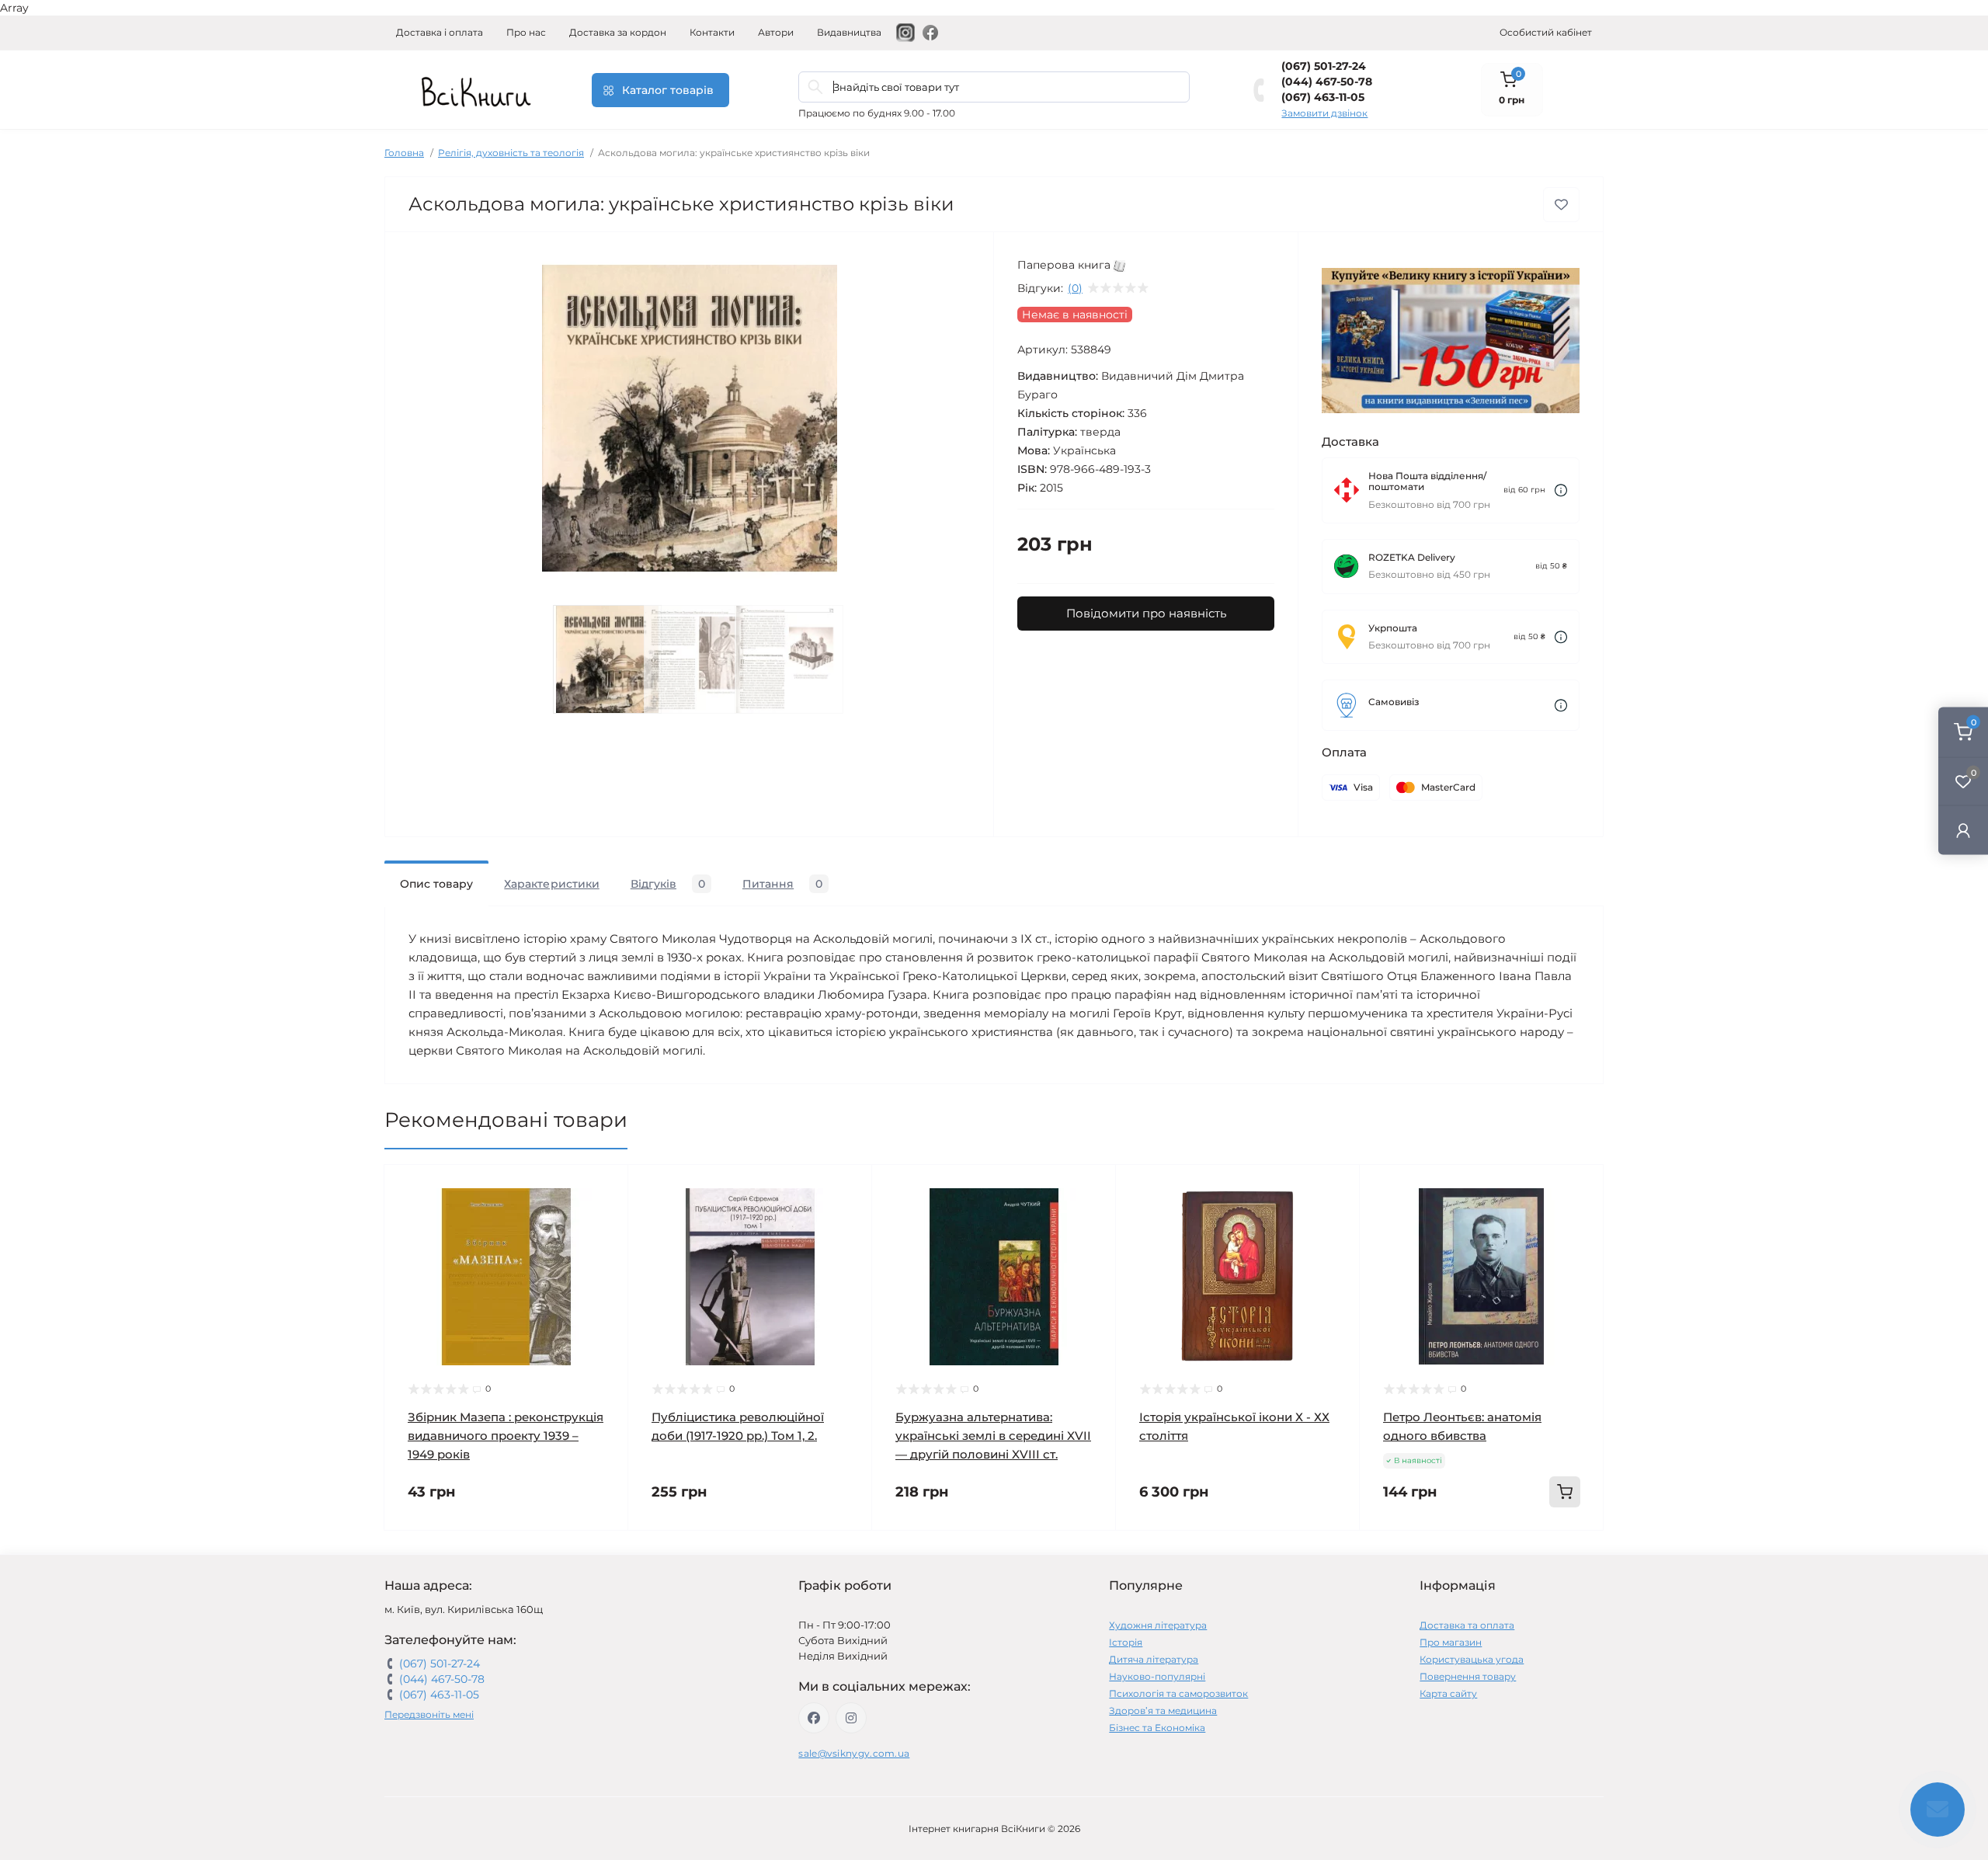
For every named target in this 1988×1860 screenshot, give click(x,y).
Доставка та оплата (1467, 1625)
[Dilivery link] (1561, 490)
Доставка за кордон (618, 32)
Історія (1126, 1642)
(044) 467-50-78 (1327, 82)
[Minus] (1409, 1554)
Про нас (526, 32)
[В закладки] (1561, 205)
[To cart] (1565, 1492)
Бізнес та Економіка (1157, 1728)
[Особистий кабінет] (1963, 830)
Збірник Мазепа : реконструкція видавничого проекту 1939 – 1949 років (506, 1436)
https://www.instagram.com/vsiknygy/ (851, 1718)
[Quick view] (605, 1188)
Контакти (712, 32)
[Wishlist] (605, 1218)
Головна (404, 153)
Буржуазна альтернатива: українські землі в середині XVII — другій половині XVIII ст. (993, 1436)
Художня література (1158, 1625)
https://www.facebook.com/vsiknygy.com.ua (814, 1718)
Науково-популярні (1157, 1676)
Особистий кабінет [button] (1546, 32)
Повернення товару (1468, 1676)
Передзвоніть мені (429, 1714)
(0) (1075, 288)
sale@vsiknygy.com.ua (854, 1753)
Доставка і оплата (440, 32)
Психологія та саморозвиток (1178, 1693)
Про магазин (1451, 1642)
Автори (776, 32)
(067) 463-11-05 (1323, 97)
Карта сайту (1448, 1693)
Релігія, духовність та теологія (511, 153)
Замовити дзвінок (1324, 113)
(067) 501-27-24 (1324, 66)
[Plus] (1554, 1554)
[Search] (815, 87)
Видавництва (849, 32)
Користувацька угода (1472, 1659)
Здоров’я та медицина (1163, 1711)
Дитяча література (1154, 1659)
